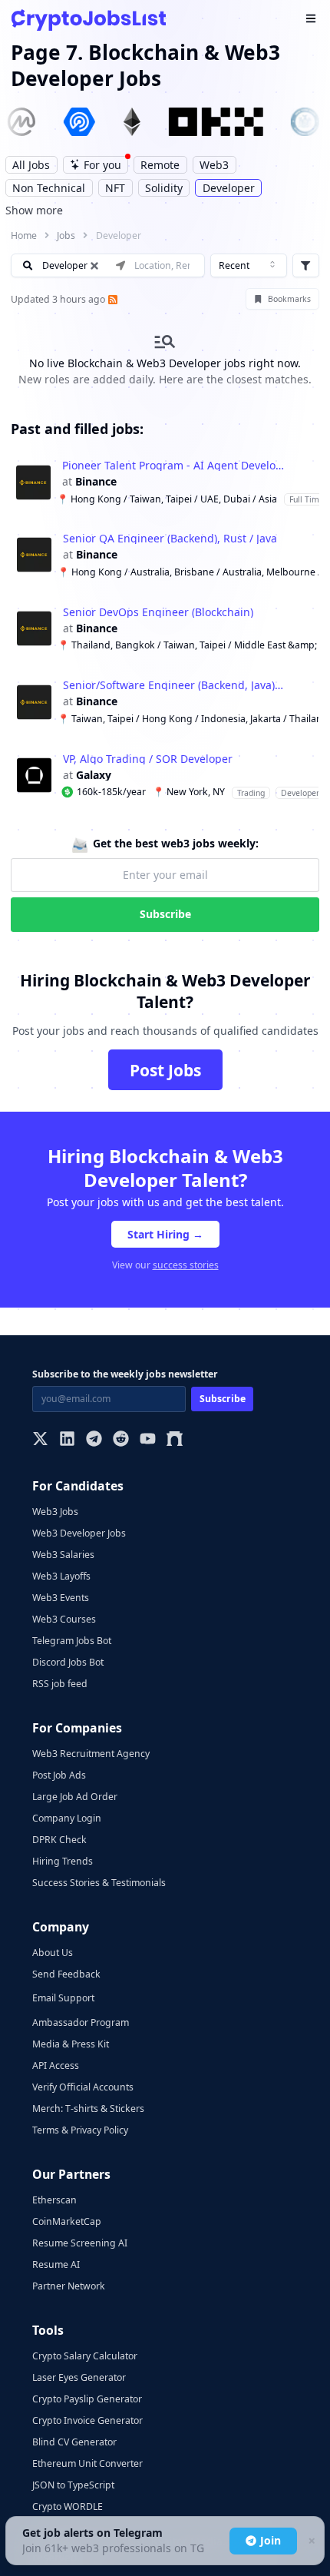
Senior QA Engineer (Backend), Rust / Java (170, 539)
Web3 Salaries (63, 1555)
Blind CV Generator (74, 2442)
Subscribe (165, 914)
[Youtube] (148, 1440)
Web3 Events (61, 1598)
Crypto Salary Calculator (85, 2356)
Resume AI (56, 2264)
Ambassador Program (81, 2022)
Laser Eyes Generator (79, 2377)
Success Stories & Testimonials (99, 1883)
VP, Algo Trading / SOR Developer (148, 759)
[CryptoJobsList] (89, 20)
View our (165, 1265)
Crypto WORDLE (68, 2506)
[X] (40, 1440)
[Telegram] (94, 1440)
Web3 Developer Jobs (79, 1533)
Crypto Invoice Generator (87, 2420)
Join (271, 2540)
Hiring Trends (63, 1861)
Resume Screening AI (80, 2243)
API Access (56, 2065)
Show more (34, 210)
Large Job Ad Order (75, 1797)
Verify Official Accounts (83, 2087)
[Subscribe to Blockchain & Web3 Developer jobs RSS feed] (111, 299)
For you (102, 165)
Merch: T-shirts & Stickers (88, 2109)
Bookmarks (289, 299)
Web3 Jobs (55, 1512)
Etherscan (54, 2200)
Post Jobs (165, 1070)
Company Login (67, 1818)
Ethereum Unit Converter (87, 2463)
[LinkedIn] (67, 1440)
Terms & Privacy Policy (80, 2130)
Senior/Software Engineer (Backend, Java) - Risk (174, 685)
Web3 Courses (64, 1619)
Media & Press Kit (71, 2044)
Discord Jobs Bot (68, 1662)
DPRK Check (59, 1840)
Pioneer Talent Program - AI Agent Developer (173, 466)
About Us (53, 1953)
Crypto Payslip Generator (87, 2399)
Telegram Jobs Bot (72, 1641)
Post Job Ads (59, 1775)
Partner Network (69, 2286)
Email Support (63, 1998)
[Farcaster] (175, 1440)
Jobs (66, 235)
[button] (165, 482)
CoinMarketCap (67, 2221)
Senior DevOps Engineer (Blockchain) (158, 612)
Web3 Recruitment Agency (91, 1754)
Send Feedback (66, 1974)
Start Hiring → (165, 1234)
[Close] (311, 2541)
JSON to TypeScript (73, 2485)
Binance (96, 482)
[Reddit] (121, 1440)
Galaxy (94, 775)
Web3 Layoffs (61, 1576)
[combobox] (249, 266)
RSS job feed (60, 1684)
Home (24, 235)
